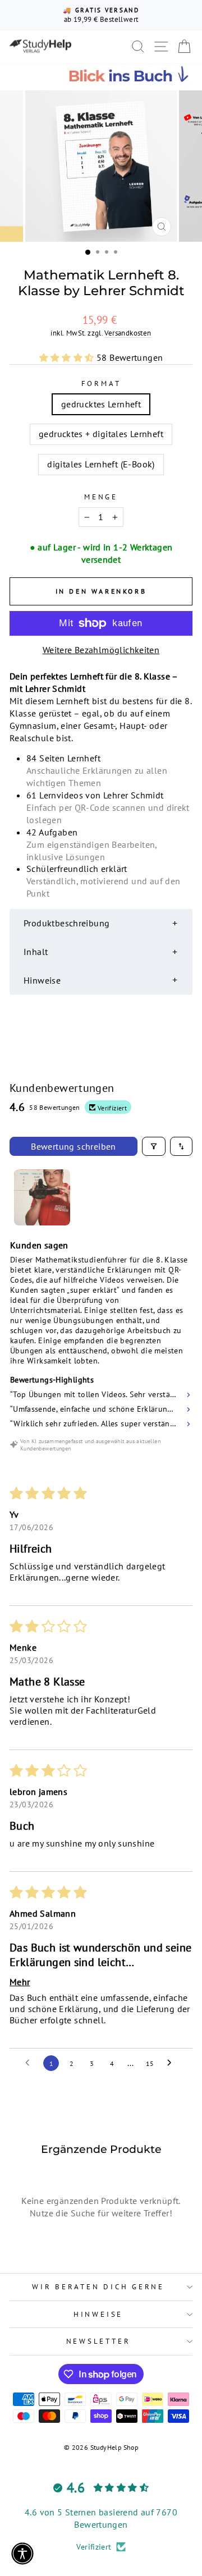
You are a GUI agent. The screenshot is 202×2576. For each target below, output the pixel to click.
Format (101, 383)
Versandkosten (128, 333)
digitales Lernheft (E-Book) (101, 464)
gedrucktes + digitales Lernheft (101, 434)
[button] (68, 357)
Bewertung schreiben (74, 1146)
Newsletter (98, 2341)
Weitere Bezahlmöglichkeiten (101, 650)
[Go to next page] (172, 2063)
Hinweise (98, 2314)
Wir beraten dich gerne (98, 2286)
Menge (101, 497)
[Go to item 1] (42, 1197)
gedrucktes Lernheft (101, 404)
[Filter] (154, 1146)
